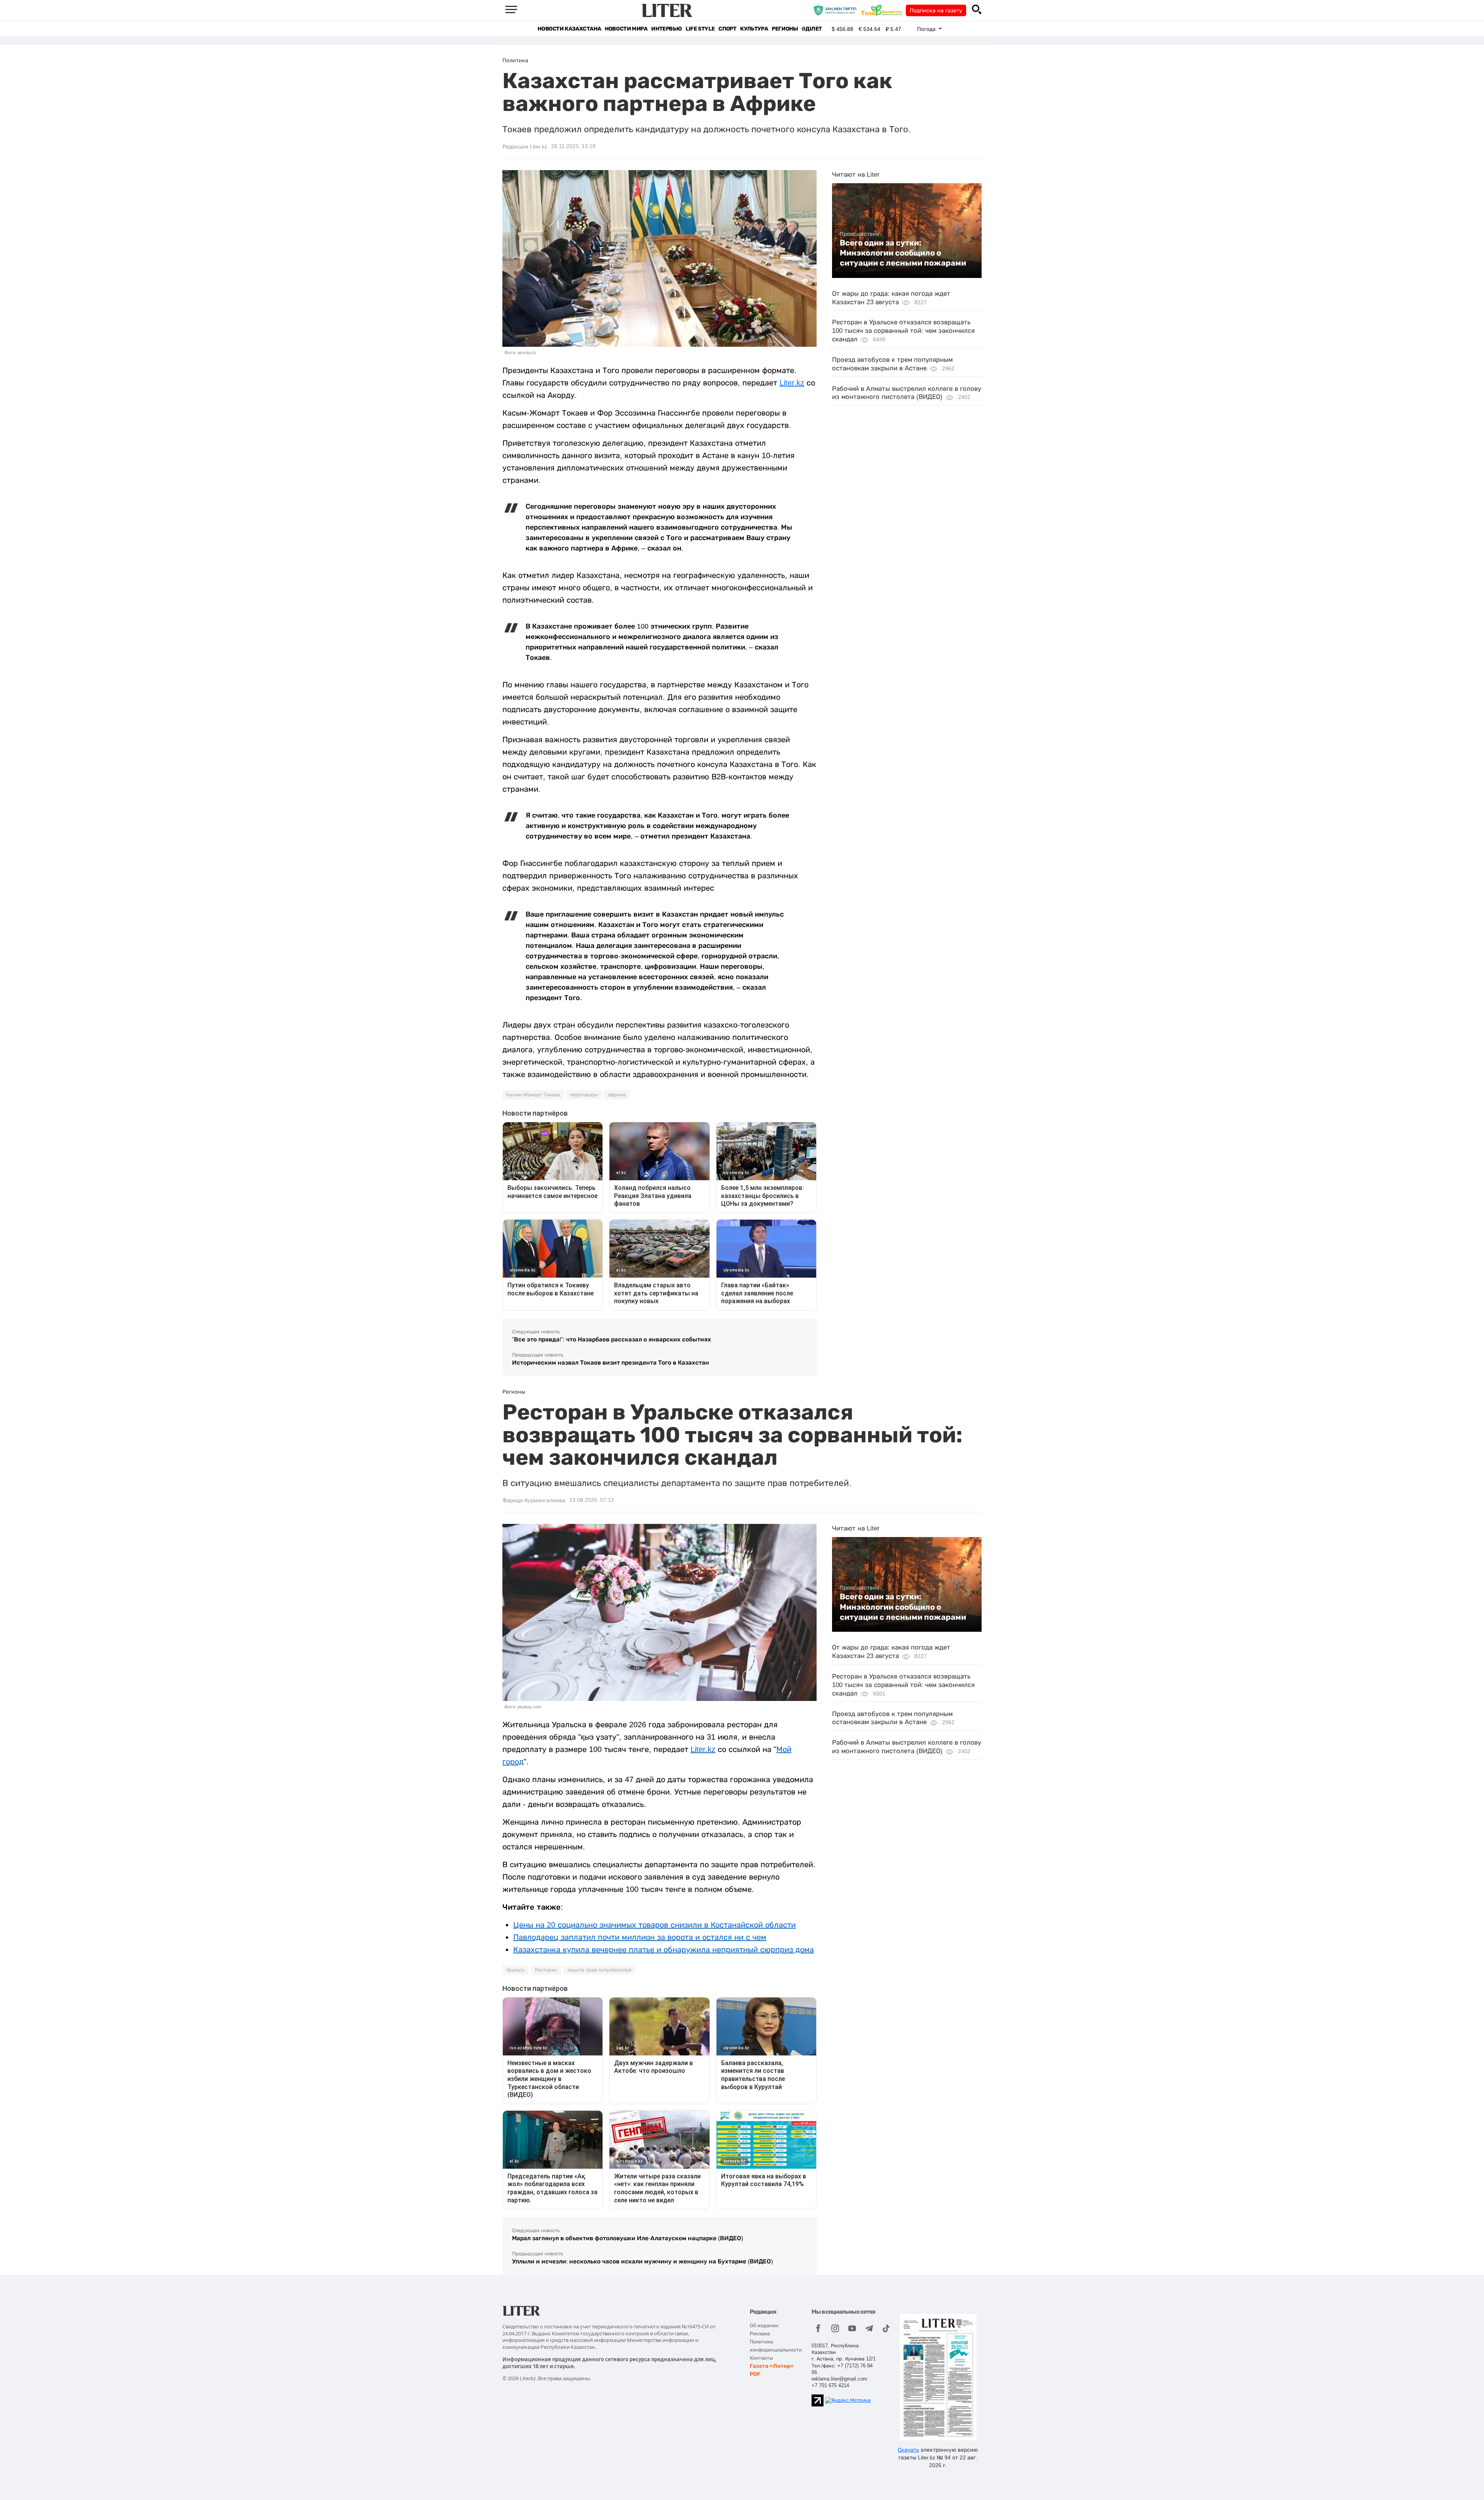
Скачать (908, 2450)
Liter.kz (792, 383)
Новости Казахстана (569, 29)
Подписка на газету (936, 10)
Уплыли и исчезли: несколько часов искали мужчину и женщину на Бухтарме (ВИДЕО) (642, 2261)
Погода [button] (927, 29)
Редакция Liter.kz (525, 147)
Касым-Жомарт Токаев (533, 1095)
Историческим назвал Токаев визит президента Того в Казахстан (611, 1362)
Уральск (516, 1970)
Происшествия (859, 234)
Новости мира (626, 29)
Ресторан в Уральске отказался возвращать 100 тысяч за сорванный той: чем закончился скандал (903, 331)
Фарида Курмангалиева (534, 1500)
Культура (754, 29)
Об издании (764, 2325)
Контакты (761, 2358)
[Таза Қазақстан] (883, 10)
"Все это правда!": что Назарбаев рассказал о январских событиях (612, 1339)
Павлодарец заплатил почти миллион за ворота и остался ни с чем (640, 1937)
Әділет (812, 29)
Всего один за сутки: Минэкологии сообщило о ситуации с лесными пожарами (903, 253)
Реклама (760, 2334)
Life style (700, 29)
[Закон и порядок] (837, 10)
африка (617, 1095)
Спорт (727, 29)
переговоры (584, 1095)
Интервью (666, 29)
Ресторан (546, 1970)
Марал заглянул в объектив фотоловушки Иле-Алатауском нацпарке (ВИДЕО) (628, 2238)
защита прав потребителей (599, 1970)
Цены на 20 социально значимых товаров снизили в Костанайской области (654, 1925)
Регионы (785, 29)
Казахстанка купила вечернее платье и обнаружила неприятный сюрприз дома (664, 1950)
